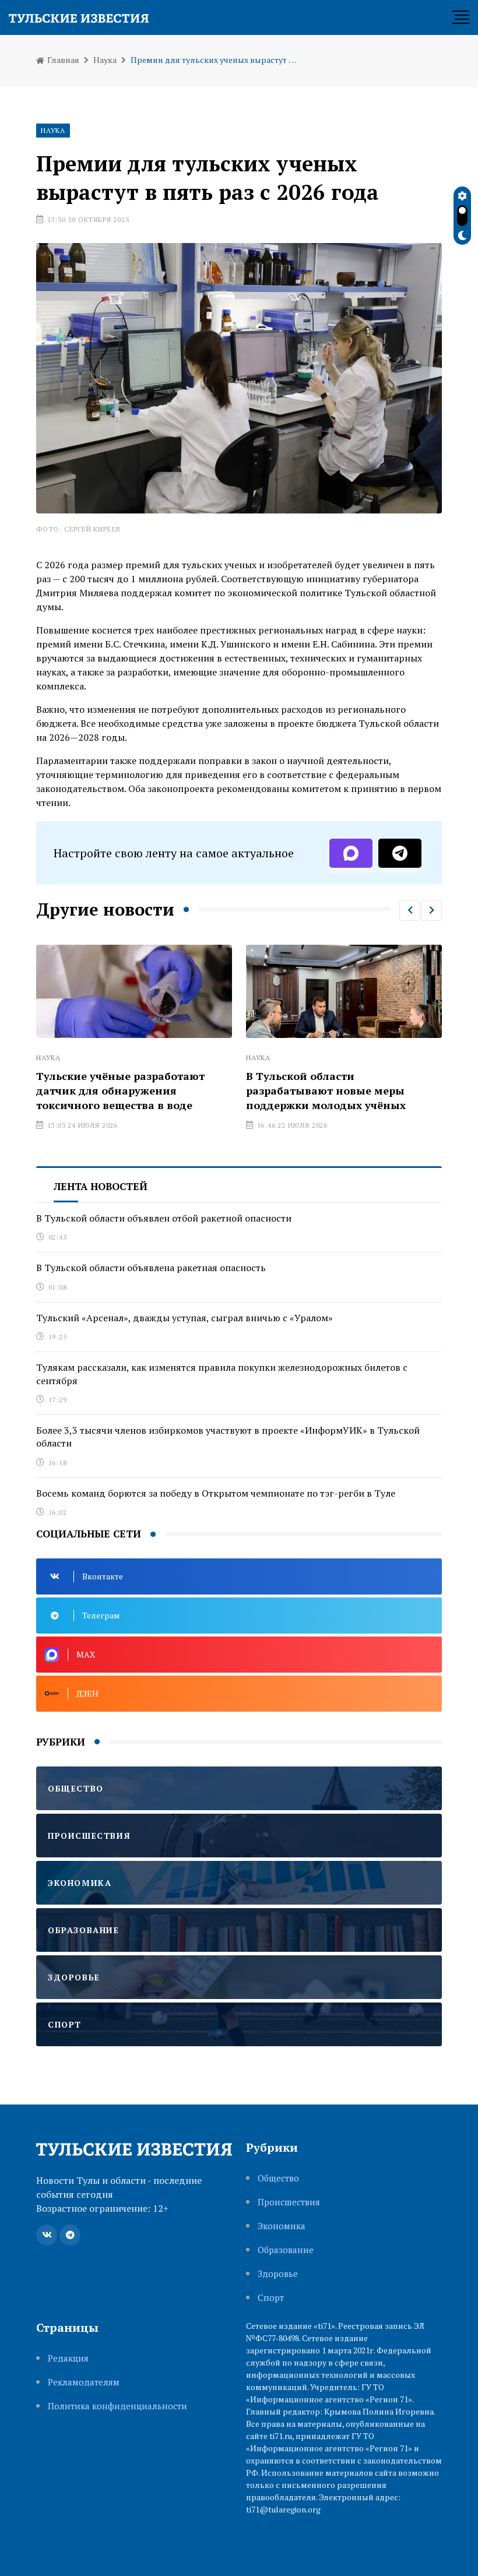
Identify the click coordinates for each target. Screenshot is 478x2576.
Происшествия (289, 2202)
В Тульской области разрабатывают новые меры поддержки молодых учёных (162, 1090)
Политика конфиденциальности (117, 2406)
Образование (286, 2250)
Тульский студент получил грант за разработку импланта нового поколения (383, 1090)
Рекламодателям (84, 2382)
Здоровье (278, 2274)
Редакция (68, 2358)
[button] (410, 910)
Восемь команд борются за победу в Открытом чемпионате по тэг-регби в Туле (216, 1493)
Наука (105, 60)
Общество (278, 2178)
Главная (62, 60)
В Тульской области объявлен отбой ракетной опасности (164, 1218)
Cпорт (271, 2298)
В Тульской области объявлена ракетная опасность (151, 1268)
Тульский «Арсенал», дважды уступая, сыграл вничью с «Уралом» (184, 1318)
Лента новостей (101, 1186)
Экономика (282, 2226)
